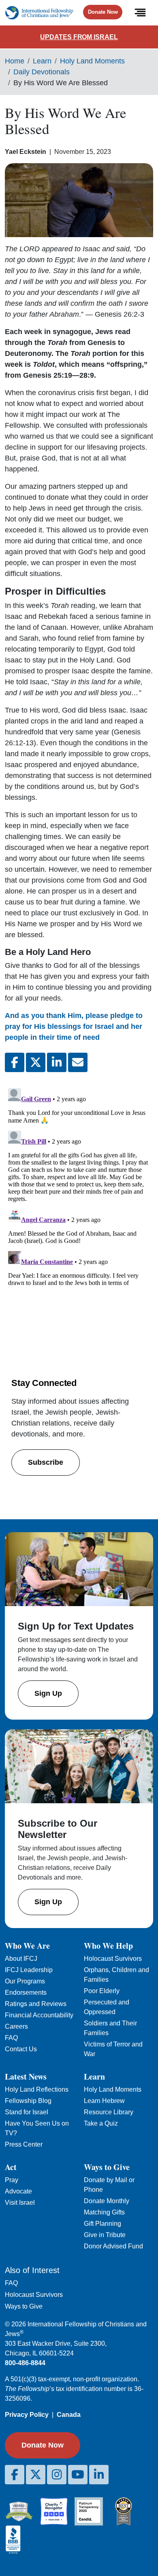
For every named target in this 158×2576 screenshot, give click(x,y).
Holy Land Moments (92, 61)
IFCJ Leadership (29, 1970)
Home (15, 61)
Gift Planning (102, 2224)
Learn (42, 61)
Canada (69, 2415)
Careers (16, 2026)
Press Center (24, 2144)
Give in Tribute (105, 2235)
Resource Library (109, 2112)
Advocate (18, 2191)
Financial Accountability (39, 2015)
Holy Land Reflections (37, 2089)
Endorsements (26, 1992)
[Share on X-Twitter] (36, 1062)
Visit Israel (20, 2203)
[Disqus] (79, 1186)
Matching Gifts (104, 2212)
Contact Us (21, 2049)
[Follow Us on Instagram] (57, 2475)
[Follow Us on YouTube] (78, 2475)
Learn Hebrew (104, 2101)
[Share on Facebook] (15, 1062)
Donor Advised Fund (113, 2246)
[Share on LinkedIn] (57, 1062)
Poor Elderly (102, 1991)
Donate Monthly (107, 2201)
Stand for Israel (27, 2112)
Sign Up (48, 1693)
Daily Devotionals (42, 72)
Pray (12, 2180)
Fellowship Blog (28, 2101)
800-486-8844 (25, 2363)
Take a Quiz (101, 2123)
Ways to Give (24, 2306)
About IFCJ (21, 1959)
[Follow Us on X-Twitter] (36, 2475)
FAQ (11, 2038)
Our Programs (25, 1981)
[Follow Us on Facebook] (15, 2475)
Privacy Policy (27, 2415)
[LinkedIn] (99, 2475)
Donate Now (103, 12)
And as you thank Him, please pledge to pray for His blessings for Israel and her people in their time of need (74, 1026)
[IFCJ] (39, 13)
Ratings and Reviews (36, 2004)
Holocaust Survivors (113, 1959)
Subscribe (46, 1462)
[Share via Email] (78, 1062)
